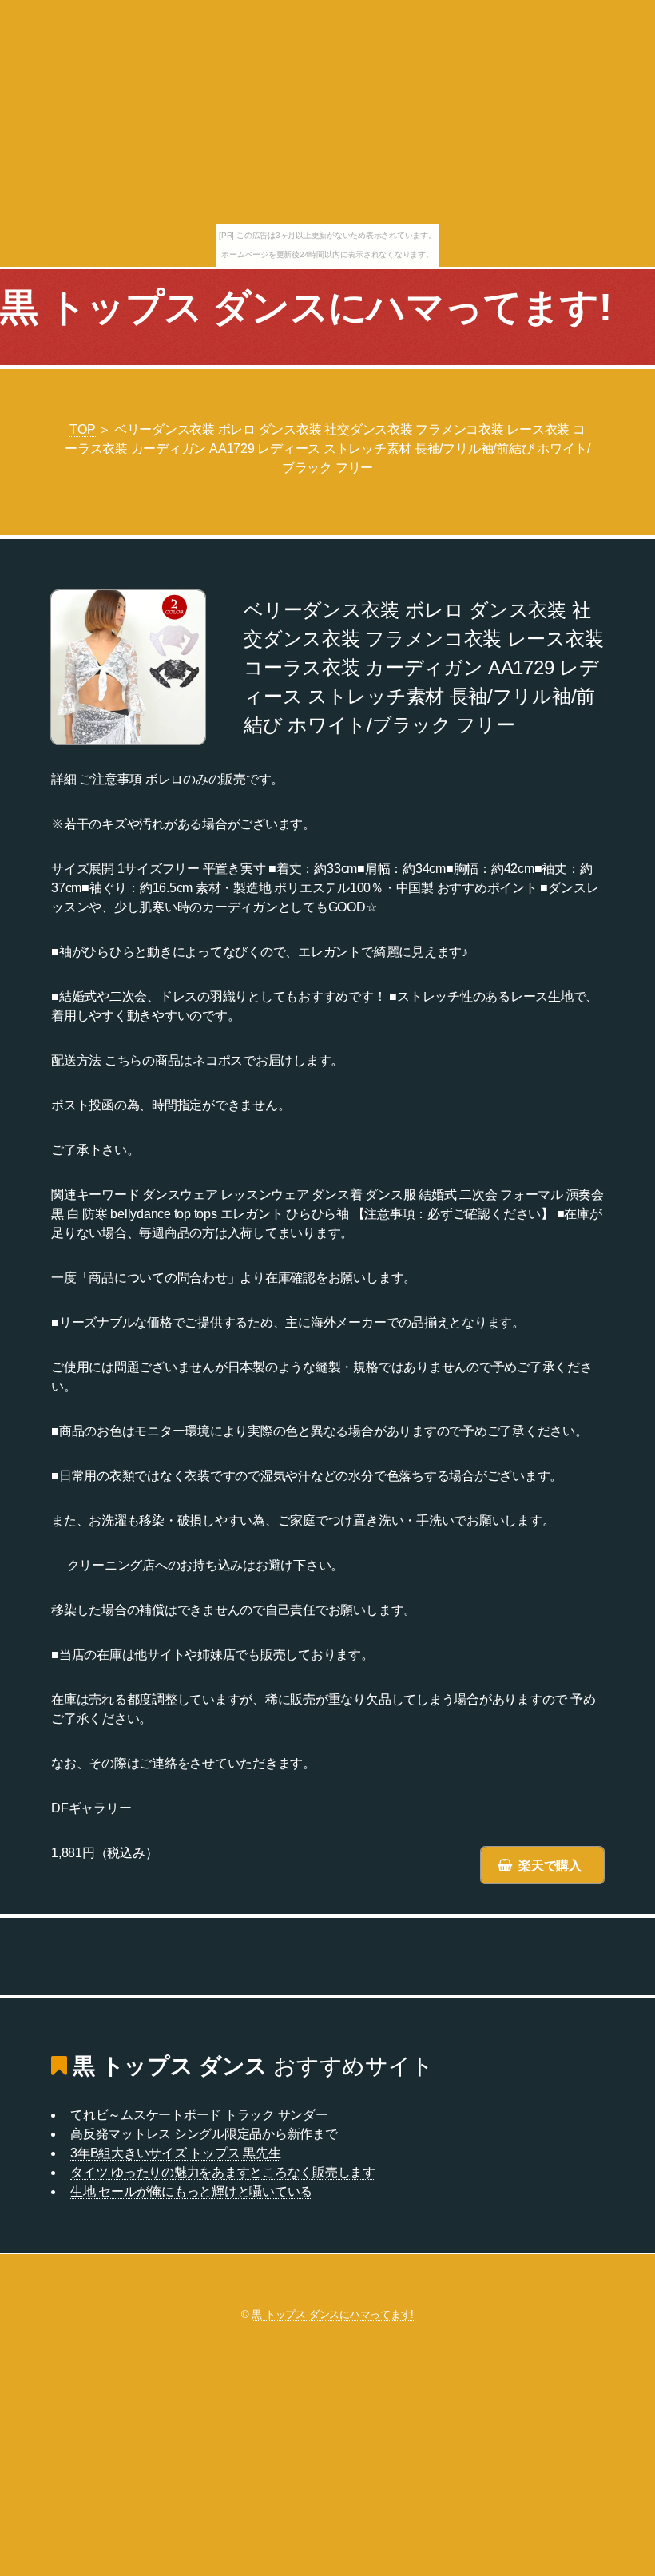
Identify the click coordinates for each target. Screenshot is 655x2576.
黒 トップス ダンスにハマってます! (306, 307)
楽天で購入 (550, 1866)
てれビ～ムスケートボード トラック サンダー (199, 2115)
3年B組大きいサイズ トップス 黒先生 (175, 2153)
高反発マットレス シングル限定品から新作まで (204, 2134)
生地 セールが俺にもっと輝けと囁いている (191, 2191)
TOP (82, 429)
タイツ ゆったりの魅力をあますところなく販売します (223, 2172)
